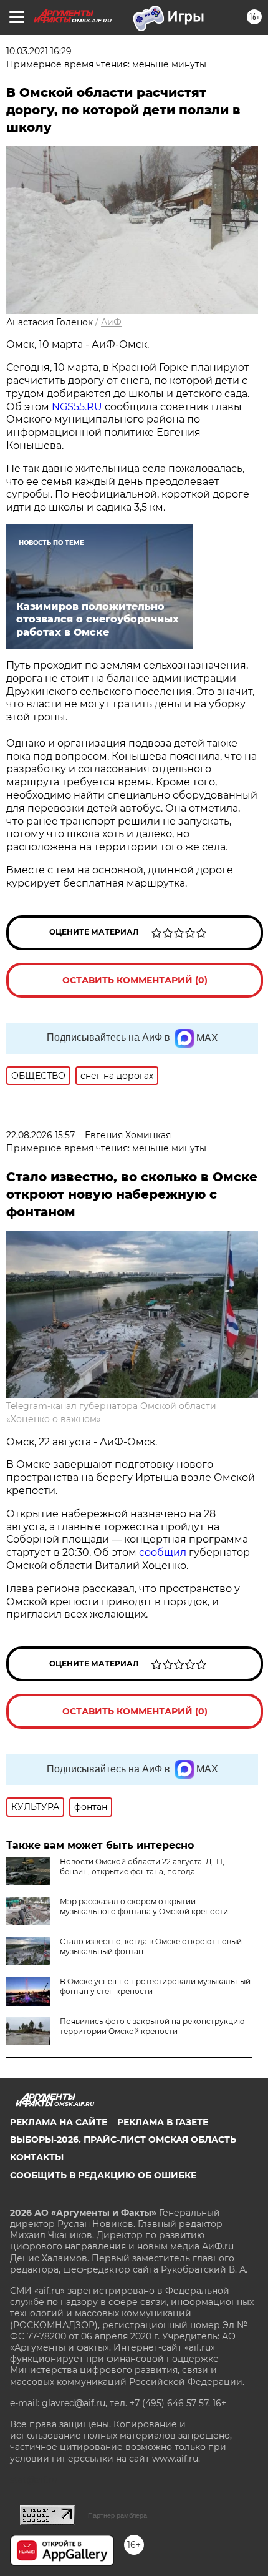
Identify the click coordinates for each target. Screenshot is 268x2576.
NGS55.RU (77, 407)
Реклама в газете (163, 2122)
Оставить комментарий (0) (135, 980)
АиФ (111, 322)
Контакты (37, 2157)
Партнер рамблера (117, 2515)
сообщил (164, 1552)
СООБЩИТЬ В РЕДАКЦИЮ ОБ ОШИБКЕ (103, 2175)
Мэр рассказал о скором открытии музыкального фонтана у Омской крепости (144, 1906)
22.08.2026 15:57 (41, 1135)
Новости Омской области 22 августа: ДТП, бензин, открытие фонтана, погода (142, 1866)
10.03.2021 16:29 (39, 51)
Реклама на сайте (59, 2122)
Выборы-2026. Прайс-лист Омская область (123, 2140)
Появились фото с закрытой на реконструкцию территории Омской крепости (152, 2026)
